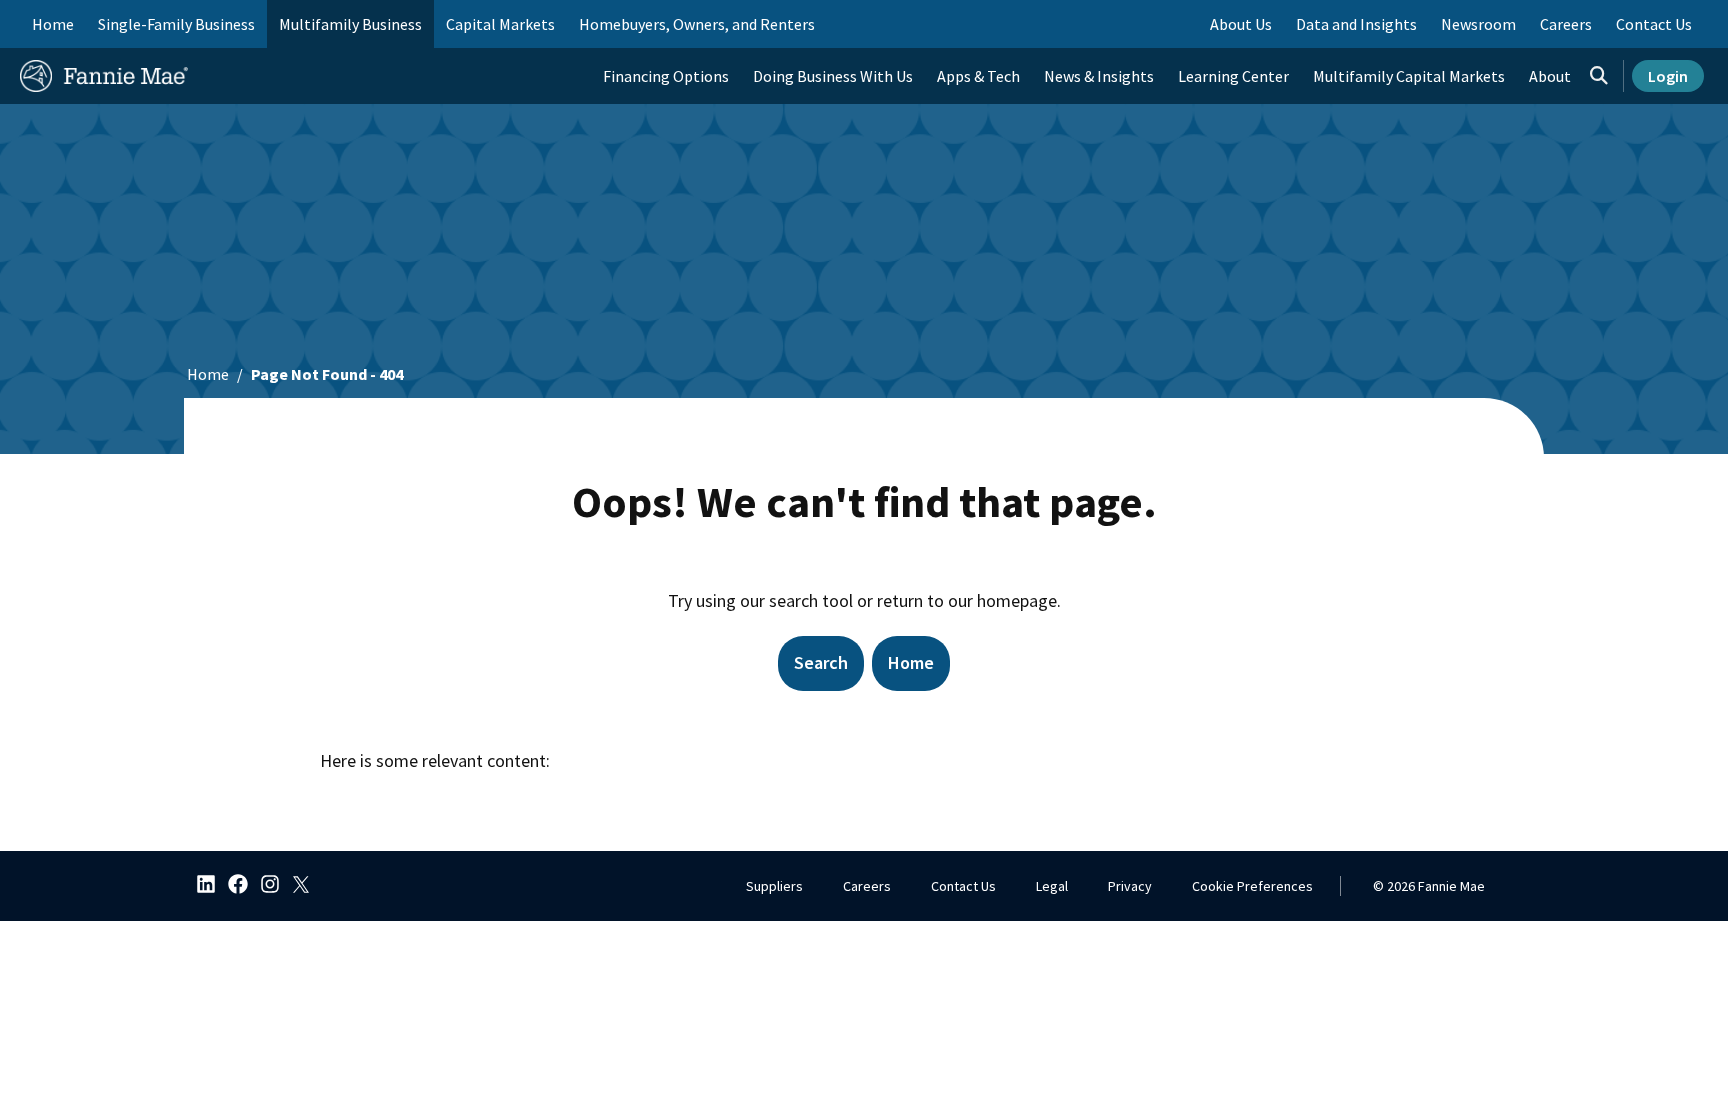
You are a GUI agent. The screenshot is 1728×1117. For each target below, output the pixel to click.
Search (821, 662)
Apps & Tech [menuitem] (978, 76)
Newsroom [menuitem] (1478, 24)
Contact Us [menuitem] (1654, 24)
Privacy (1130, 886)
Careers (867, 886)
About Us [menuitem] (1241, 24)
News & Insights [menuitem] (1099, 76)
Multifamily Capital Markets (1409, 76)
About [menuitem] (1550, 76)
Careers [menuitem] (1566, 24)
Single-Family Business (176, 24)
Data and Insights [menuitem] (1356, 24)
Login (1668, 76)
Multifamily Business (350, 24)
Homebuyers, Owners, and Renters (697, 24)
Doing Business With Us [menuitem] (833, 76)
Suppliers (774, 886)
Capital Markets (500, 24)
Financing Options (666, 76)
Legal (1052, 886)
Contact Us (963, 886)
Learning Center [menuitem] (1233, 76)
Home (53, 24)
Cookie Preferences (1252, 886)
